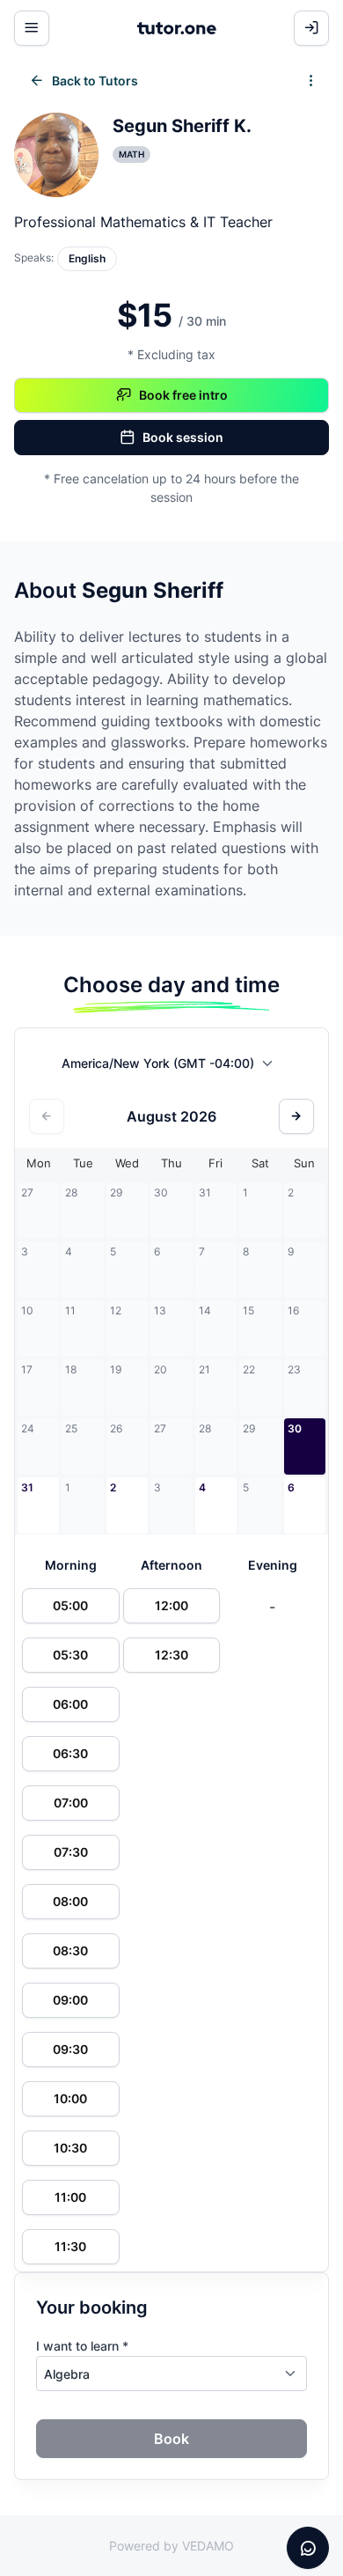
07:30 (71, 1852)
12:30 (171, 1655)
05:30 (70, 1655)
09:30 (70, 2049)
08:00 (70, 1901)
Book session (183, 437)
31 (27, 1487)
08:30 (70, 1950)
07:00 (71, 1803)
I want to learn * (82, 2346)
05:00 (70, 1605)
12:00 (171, 1605)
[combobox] (172, 1067)
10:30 (70, 2148)
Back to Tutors (95, 81)
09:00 (70, 2000)
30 (295, 1428)
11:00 (70, 2197)
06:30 (70, 1753)
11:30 (70, 2246)
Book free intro (183, 395)
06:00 (70, 1704)
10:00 (70, 2098)
